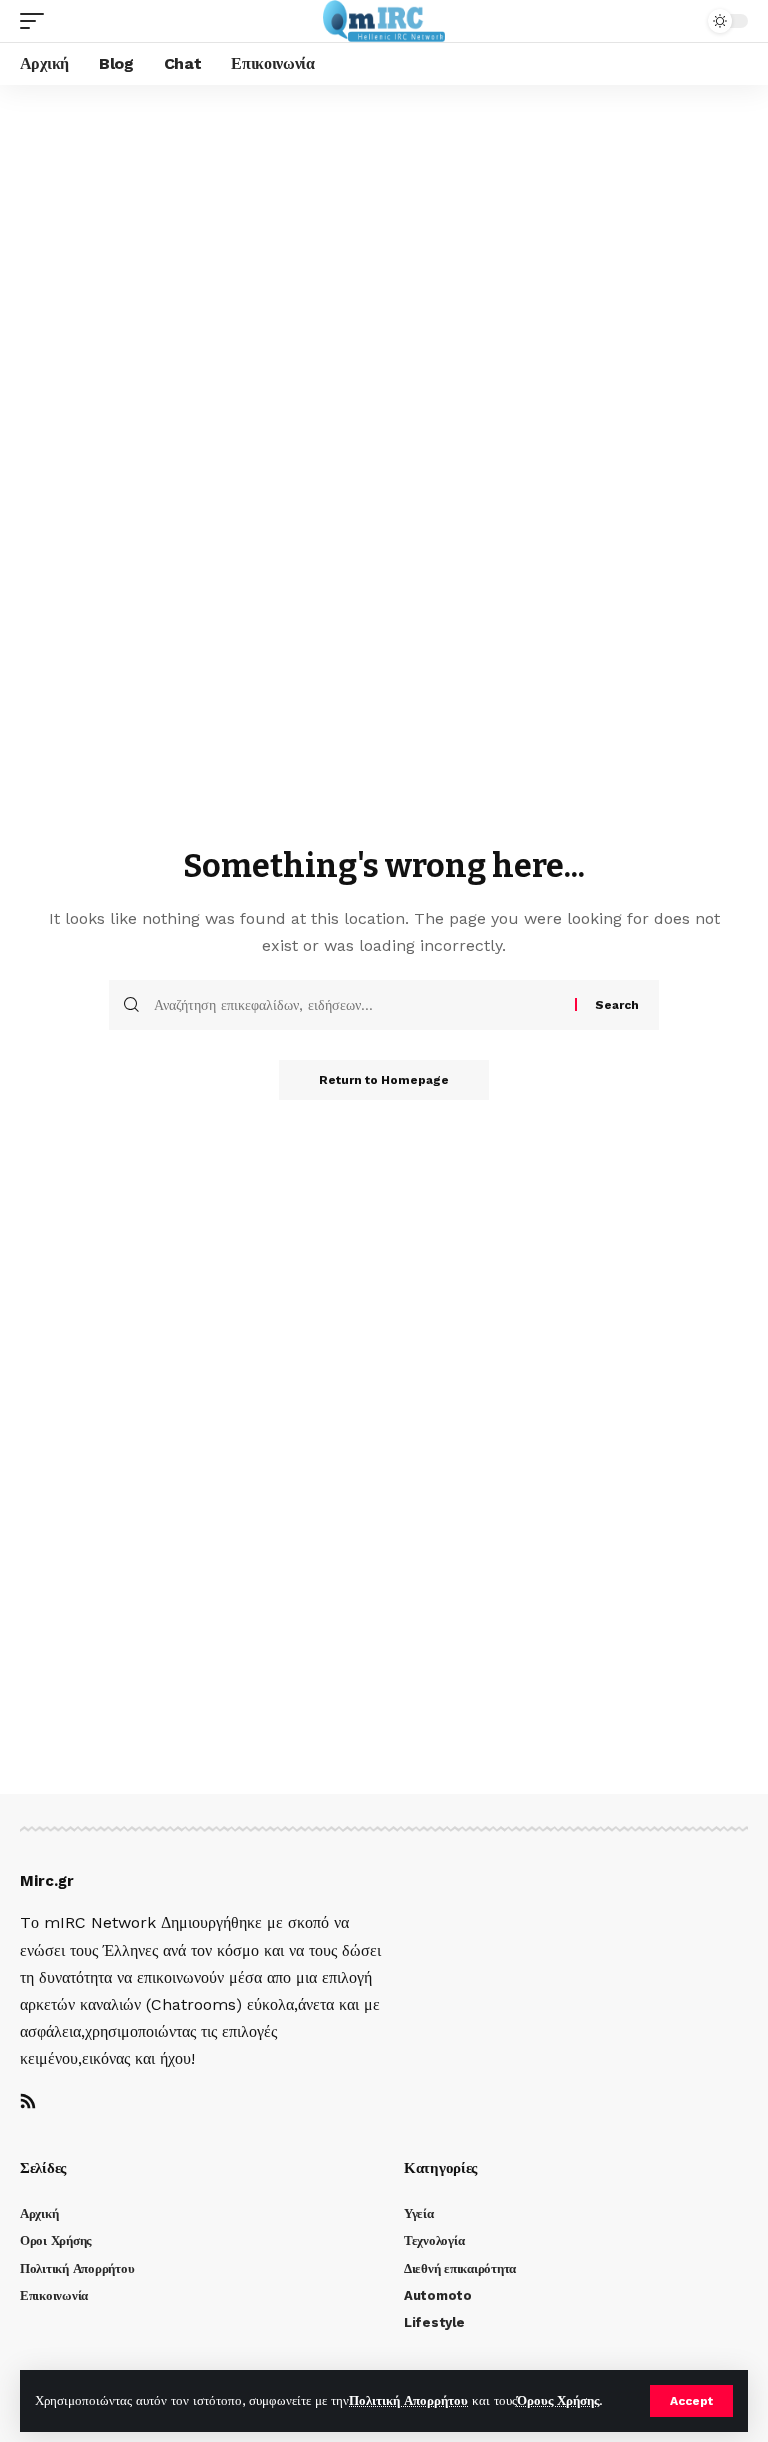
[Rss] (28, 2102)
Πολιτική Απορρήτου (408, 2400)
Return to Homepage (384, 1080)
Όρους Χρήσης (558, 2400)
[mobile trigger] (37, 21)
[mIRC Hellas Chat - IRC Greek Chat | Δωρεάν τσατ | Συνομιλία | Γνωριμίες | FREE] (384, 21)
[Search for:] (357, 1005)
